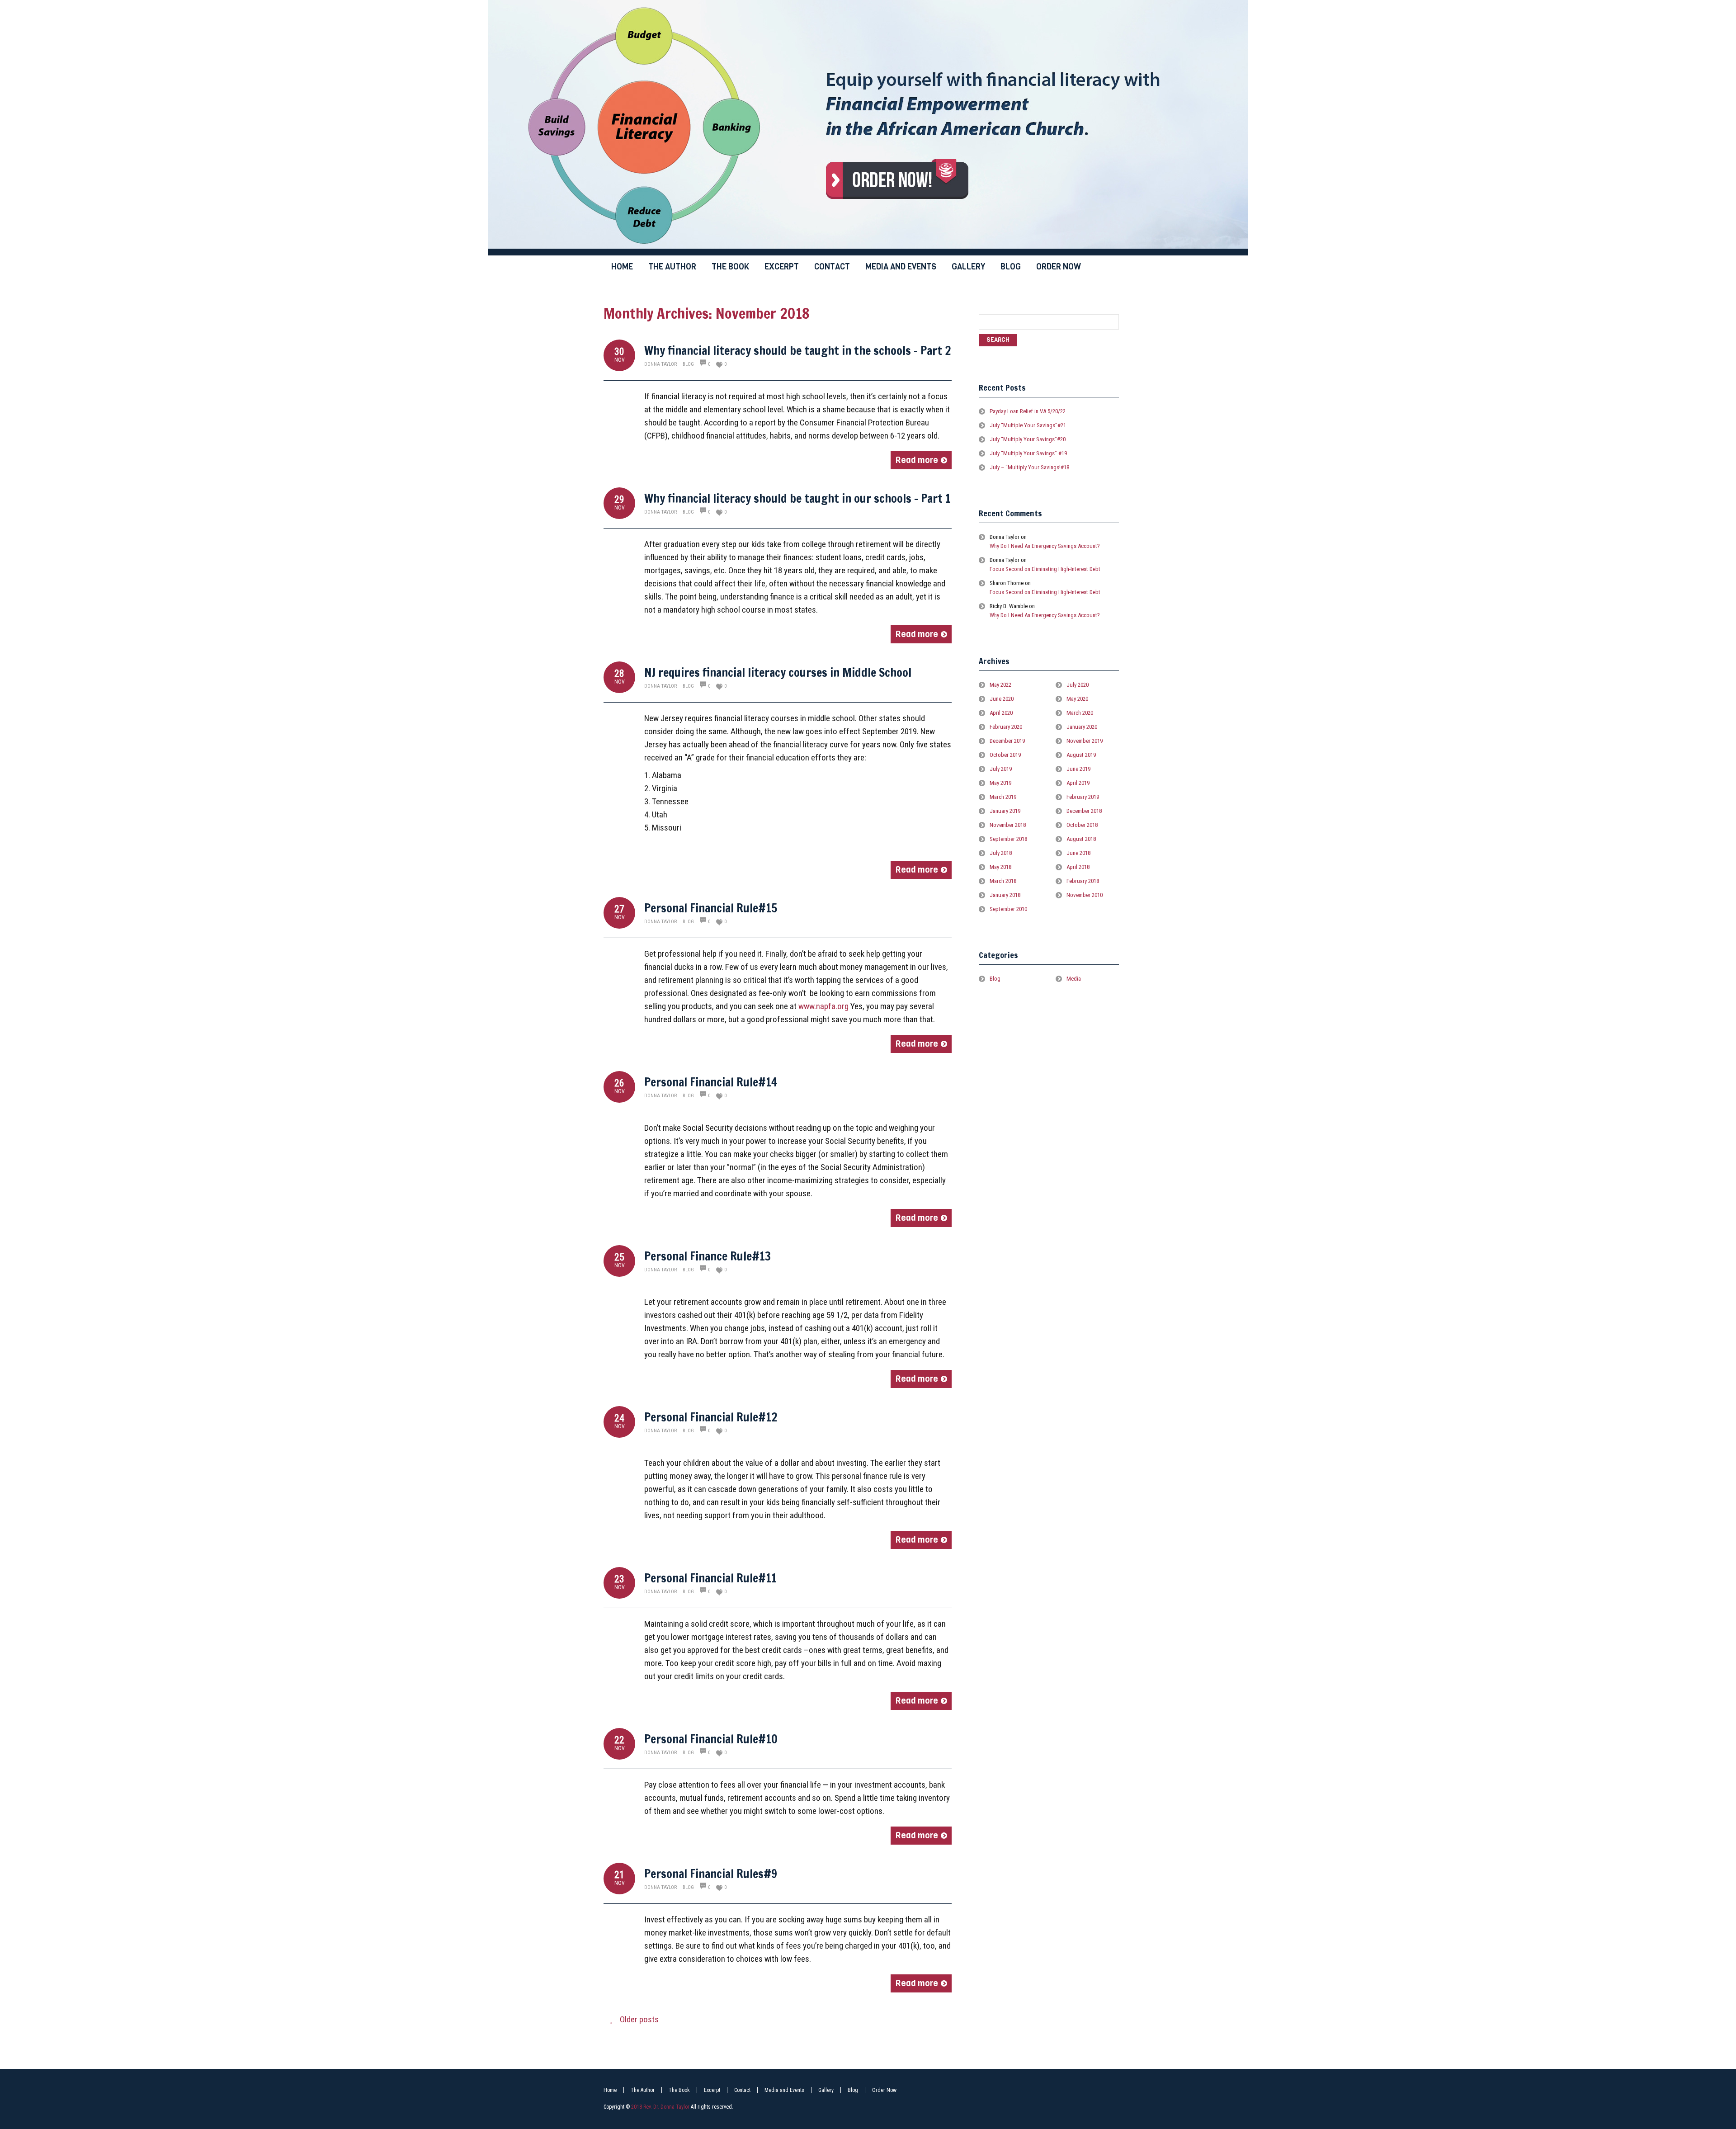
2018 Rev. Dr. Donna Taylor (660, 2107)
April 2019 (1078, 783)
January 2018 (1005, 895)
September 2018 (1008, 839)
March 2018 (1003, 881)
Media (1074, 979)
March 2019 (1003, 797)
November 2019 (1085, 741)
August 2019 (1081, 755)
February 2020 (1006, 727)
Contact (742, 2090)
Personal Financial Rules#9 (711, 1874)
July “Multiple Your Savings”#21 (1028, 425)
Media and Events (784, 2090)
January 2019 (1005, 811)
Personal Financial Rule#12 (711, 1417)
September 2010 (1008, 909)
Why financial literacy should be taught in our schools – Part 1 (797, 498)
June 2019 (1078, 769)
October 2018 (1082, 825)
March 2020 (1080, 713)
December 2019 (1007, 741)
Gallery (826, 2090)
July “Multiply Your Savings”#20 (1028, 439)
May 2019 (1000, 783)
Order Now (884, 2090)
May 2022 (1000, 685)
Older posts (634, 2020)
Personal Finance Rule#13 (708, 1256)
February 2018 (1083, 881)
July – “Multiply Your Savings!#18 (1029, 467)
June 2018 (1078, 853)
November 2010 (1085, 895)
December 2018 (1084, 811)
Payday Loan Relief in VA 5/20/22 (1028, 411)
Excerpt (712, 2090)
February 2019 (1083, 797)
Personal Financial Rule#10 (711, 1739)
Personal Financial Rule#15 (711, 908)
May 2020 (1077, 699)
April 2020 (1001, 713)
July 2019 (1001, 769)
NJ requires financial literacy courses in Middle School (778, 673)
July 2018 (1001, 853)
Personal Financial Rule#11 (710, 1578)
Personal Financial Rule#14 (711, 1082)
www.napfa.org (823, 1006)
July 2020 (1078, 685)
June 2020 (1002, 699)
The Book (679, 2090)
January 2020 (1082, 727)
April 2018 (1078, 867)
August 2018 (1081, 839)
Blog (688, 364)
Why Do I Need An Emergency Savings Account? (1045, 546)
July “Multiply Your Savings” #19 (1028, 453)
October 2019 (1005, 755)
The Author (643, 2090)
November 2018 (1008, 825)
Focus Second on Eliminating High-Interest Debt (1045, 569)
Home (610, 2090)
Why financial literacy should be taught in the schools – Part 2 (798, 351)
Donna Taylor (660, 364)
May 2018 (1000, 867)
